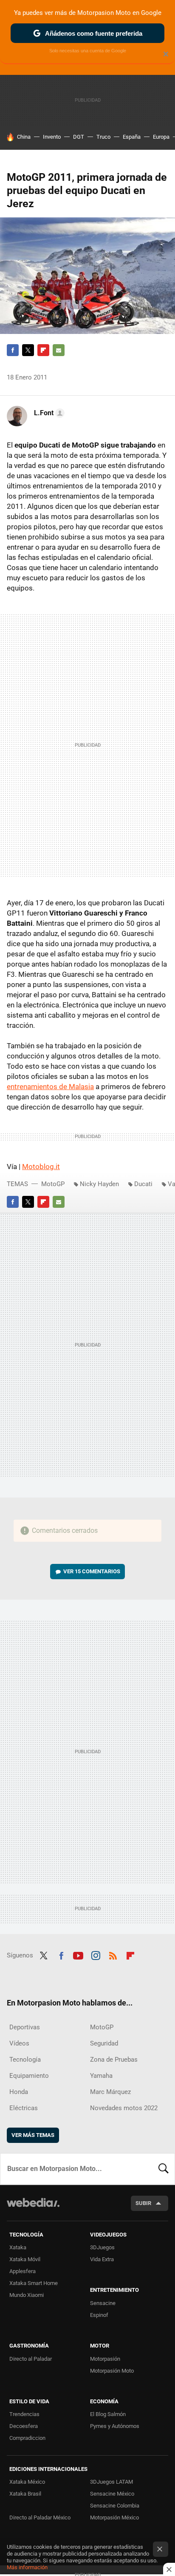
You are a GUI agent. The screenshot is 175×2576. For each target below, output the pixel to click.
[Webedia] (33, 2208)
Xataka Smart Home (34, 2283)
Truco (103, 137)
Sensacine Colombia (115, 2506)
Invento (52, 137)
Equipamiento (29, 2076)
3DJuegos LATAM (111, 2482)
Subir (143, 2203)
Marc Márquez (110, 2092)
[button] (48, 413)
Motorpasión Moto (112, 2371)
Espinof (99, 2315)
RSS (113, 1954)
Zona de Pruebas (114, 2060)
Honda (19, 2092)
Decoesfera (24, 2426)
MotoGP (53, 1184)
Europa (161, 137)
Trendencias (24, 2414)
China (24, 137)
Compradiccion (27, 2438)
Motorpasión (105, 2359)
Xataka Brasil (25, 2494)
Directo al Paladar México (40, 2518)
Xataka (18, 2247)
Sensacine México (112, 2494)
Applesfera (23, 2271)
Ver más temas (33, 2135)
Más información (27, 2567)
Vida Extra (102, 2259)
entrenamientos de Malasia (50, 1087)
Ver (92, 1571)
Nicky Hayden (99, 1184)
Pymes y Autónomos (115, 2426)
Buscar (164, 2169)
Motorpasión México (114, 2518)
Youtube (78, 1954)
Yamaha (101, 2076)
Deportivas (25, 2027)
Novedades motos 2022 (124, 2108)
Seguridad (104, 2043)
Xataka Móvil (25, 2259)
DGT (79, 137)
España (132, 137)
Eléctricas (24, 2108)
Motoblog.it (41, 1167)
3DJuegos (102, 2247)
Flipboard (43, 350)
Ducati (143, 1184)
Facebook (13, 350)
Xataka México (27, 2482)
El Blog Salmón (108, 2414)
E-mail (59, 350)
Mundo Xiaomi (27, 2295)
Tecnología (25, 2060)
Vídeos (19, 2043)
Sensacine (103, 2303)
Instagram (96, 1954)
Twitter (28, 350)
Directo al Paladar (31, 2359)
